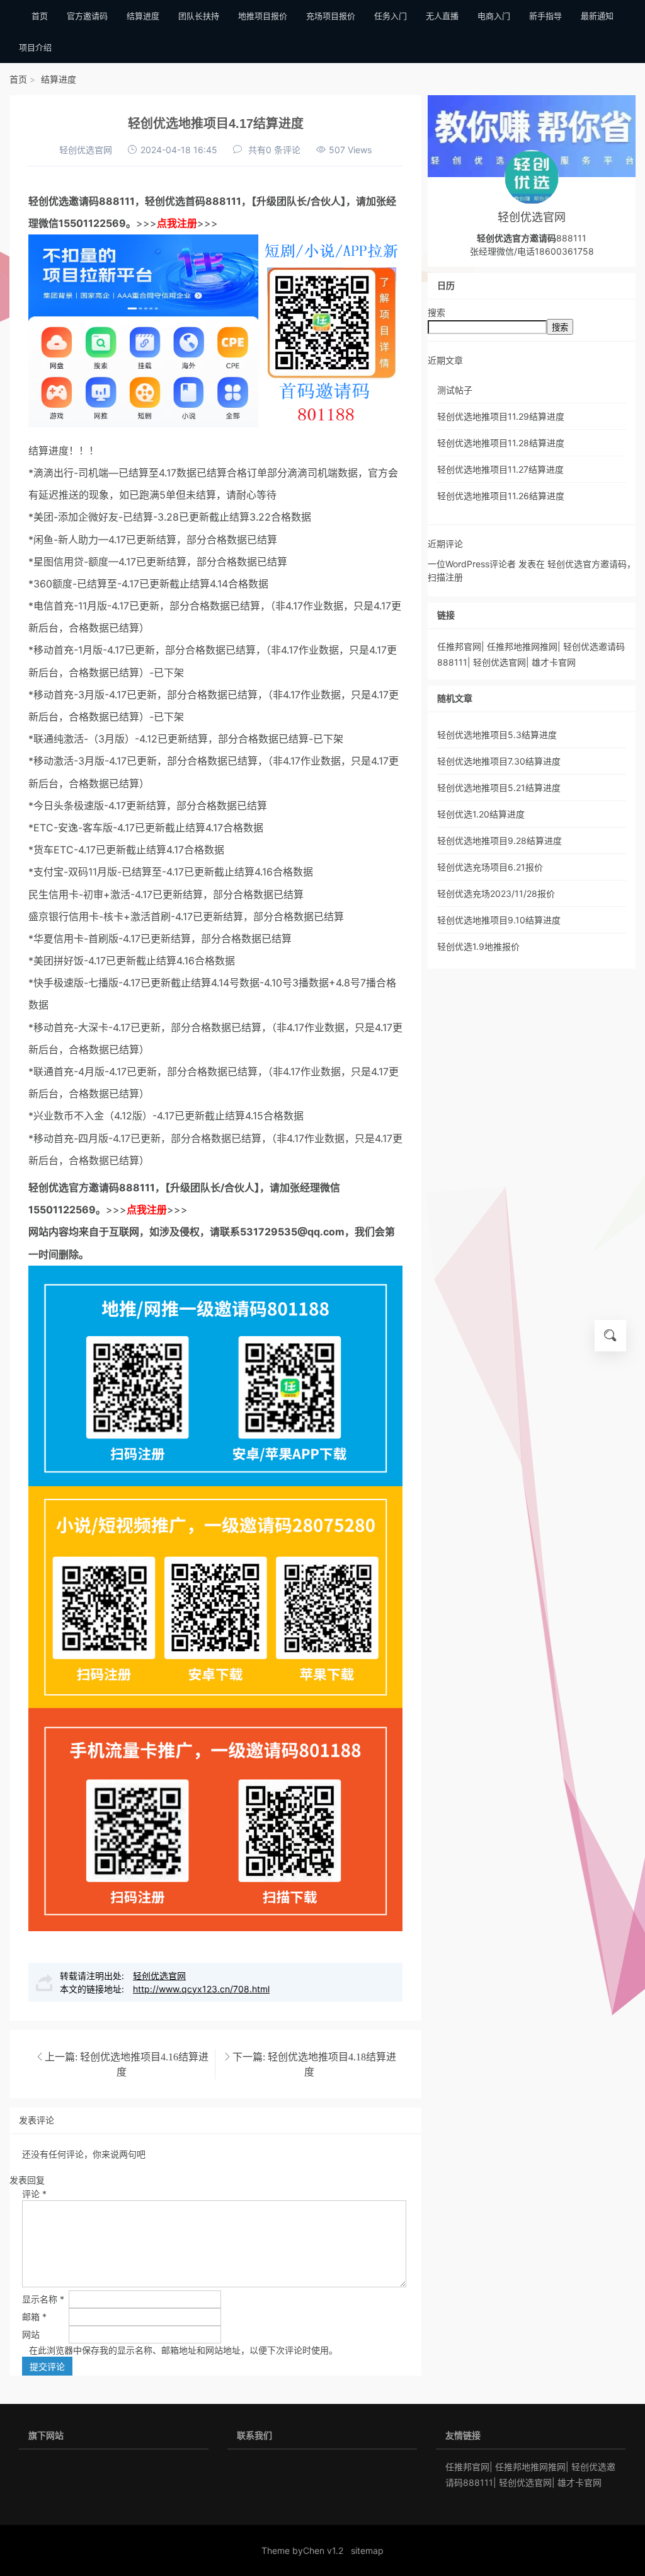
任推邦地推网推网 (522, 646)
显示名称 (43, 2299)
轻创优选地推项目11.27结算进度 (500, 469)
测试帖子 (455, 390)
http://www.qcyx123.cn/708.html (201, 1989)
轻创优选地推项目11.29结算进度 (501, 416)
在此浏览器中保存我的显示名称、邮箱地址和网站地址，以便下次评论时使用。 (183, 2350)
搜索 (437, 312)
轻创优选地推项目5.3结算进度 (497, 735)
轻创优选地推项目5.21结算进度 (499, 788)
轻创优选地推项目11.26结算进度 (501, 496)
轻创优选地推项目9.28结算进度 (499, 840)
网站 (31, 2334)
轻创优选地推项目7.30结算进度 (499, 761)
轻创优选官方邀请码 (74, 1187)
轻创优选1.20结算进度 (481, 814)
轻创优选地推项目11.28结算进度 (501, 443)
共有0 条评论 (274, 150)
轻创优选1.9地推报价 (478, 946)
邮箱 (34, 2317)
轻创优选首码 (175, 201)
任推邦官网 (459, 646)
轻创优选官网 (86, 150)
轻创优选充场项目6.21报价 (490, 867)
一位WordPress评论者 (472, 564)
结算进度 (59, 79)
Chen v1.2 (323, 2550)
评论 (34, 2194)
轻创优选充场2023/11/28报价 (496, 893)
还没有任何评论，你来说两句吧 (84, 2154)
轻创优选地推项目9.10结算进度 (499, 920)
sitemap (367, 2550)
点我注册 (177, 223)
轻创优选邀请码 (64, 201)
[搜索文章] (610, 1336)
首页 (18, 79)
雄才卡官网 (554, 662)
